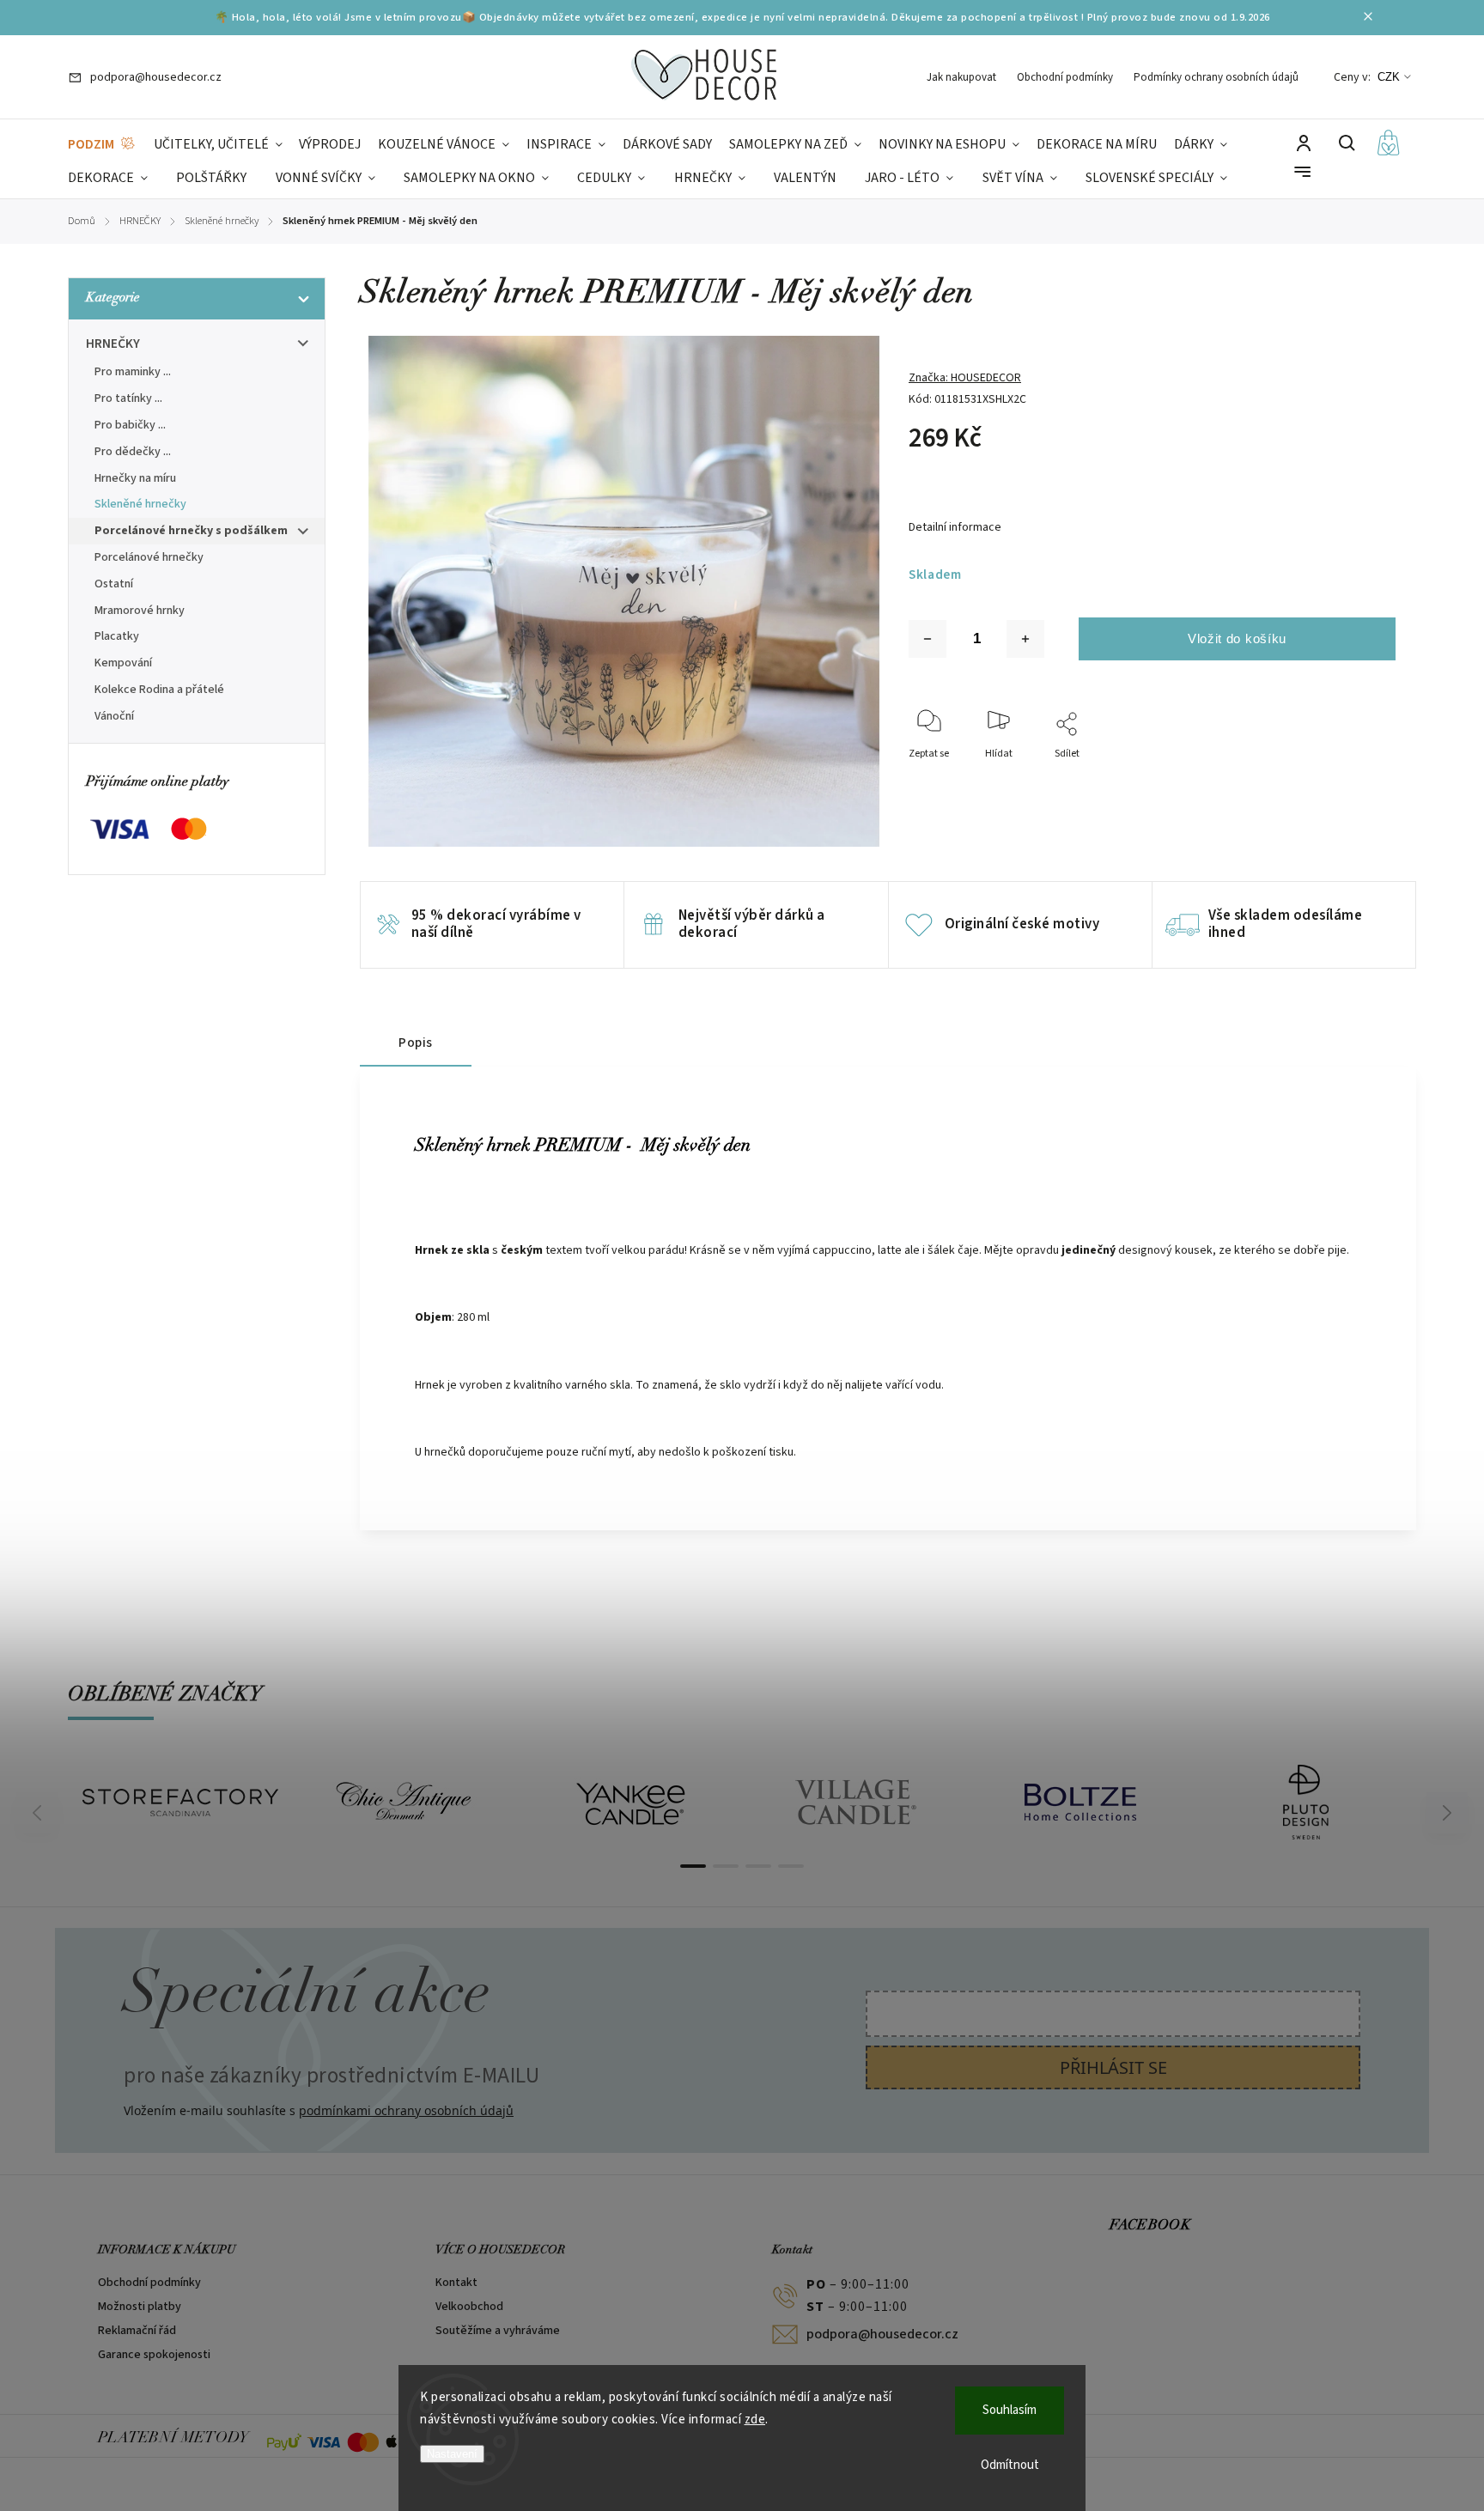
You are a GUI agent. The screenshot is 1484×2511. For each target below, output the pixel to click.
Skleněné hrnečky (140, 504)
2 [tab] (726, 1866)
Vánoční (114, 716)
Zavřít (1343, 777)
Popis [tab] (416, 1043)
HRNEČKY (113, 344)
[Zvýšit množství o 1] (1025, 639)
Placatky (117, 636)
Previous (40, 1813)
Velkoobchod (469, 2307)
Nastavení (452, 2454)
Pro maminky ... (133, 372)
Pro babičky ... (130, 425)
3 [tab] (758, 1866)
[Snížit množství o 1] (927, 639)
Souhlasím (1010, 2410)
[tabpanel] (180, 1803)
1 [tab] (693, 1866)
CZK (1389, 77)
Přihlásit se (1113, 2067)
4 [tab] (791, 1866)
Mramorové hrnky (140, 611)
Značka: (965, 378)
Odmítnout (1010, 2465)
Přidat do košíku (1237, 639)
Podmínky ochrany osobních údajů (1216, 77)
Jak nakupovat (961, 77)
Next (1448, 1813)
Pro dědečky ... (133, 452)
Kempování (123, 663)
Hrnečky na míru (135, 478)
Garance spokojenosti (154, 2355)
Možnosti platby (140, 2307)
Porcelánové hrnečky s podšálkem (191, 531)
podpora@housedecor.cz (882, 2334)
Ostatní (114, 584)
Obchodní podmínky (1065, 77)
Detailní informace (955, 527)
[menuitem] (102, 145)
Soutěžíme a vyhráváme (498, 2331)
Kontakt (456, 2283)
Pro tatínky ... (128, 398)
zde (755, 2420)
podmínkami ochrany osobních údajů (406, 2110)
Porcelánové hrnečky (149, 557)
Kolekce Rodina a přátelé (159, 690)
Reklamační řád (137, 2331)
